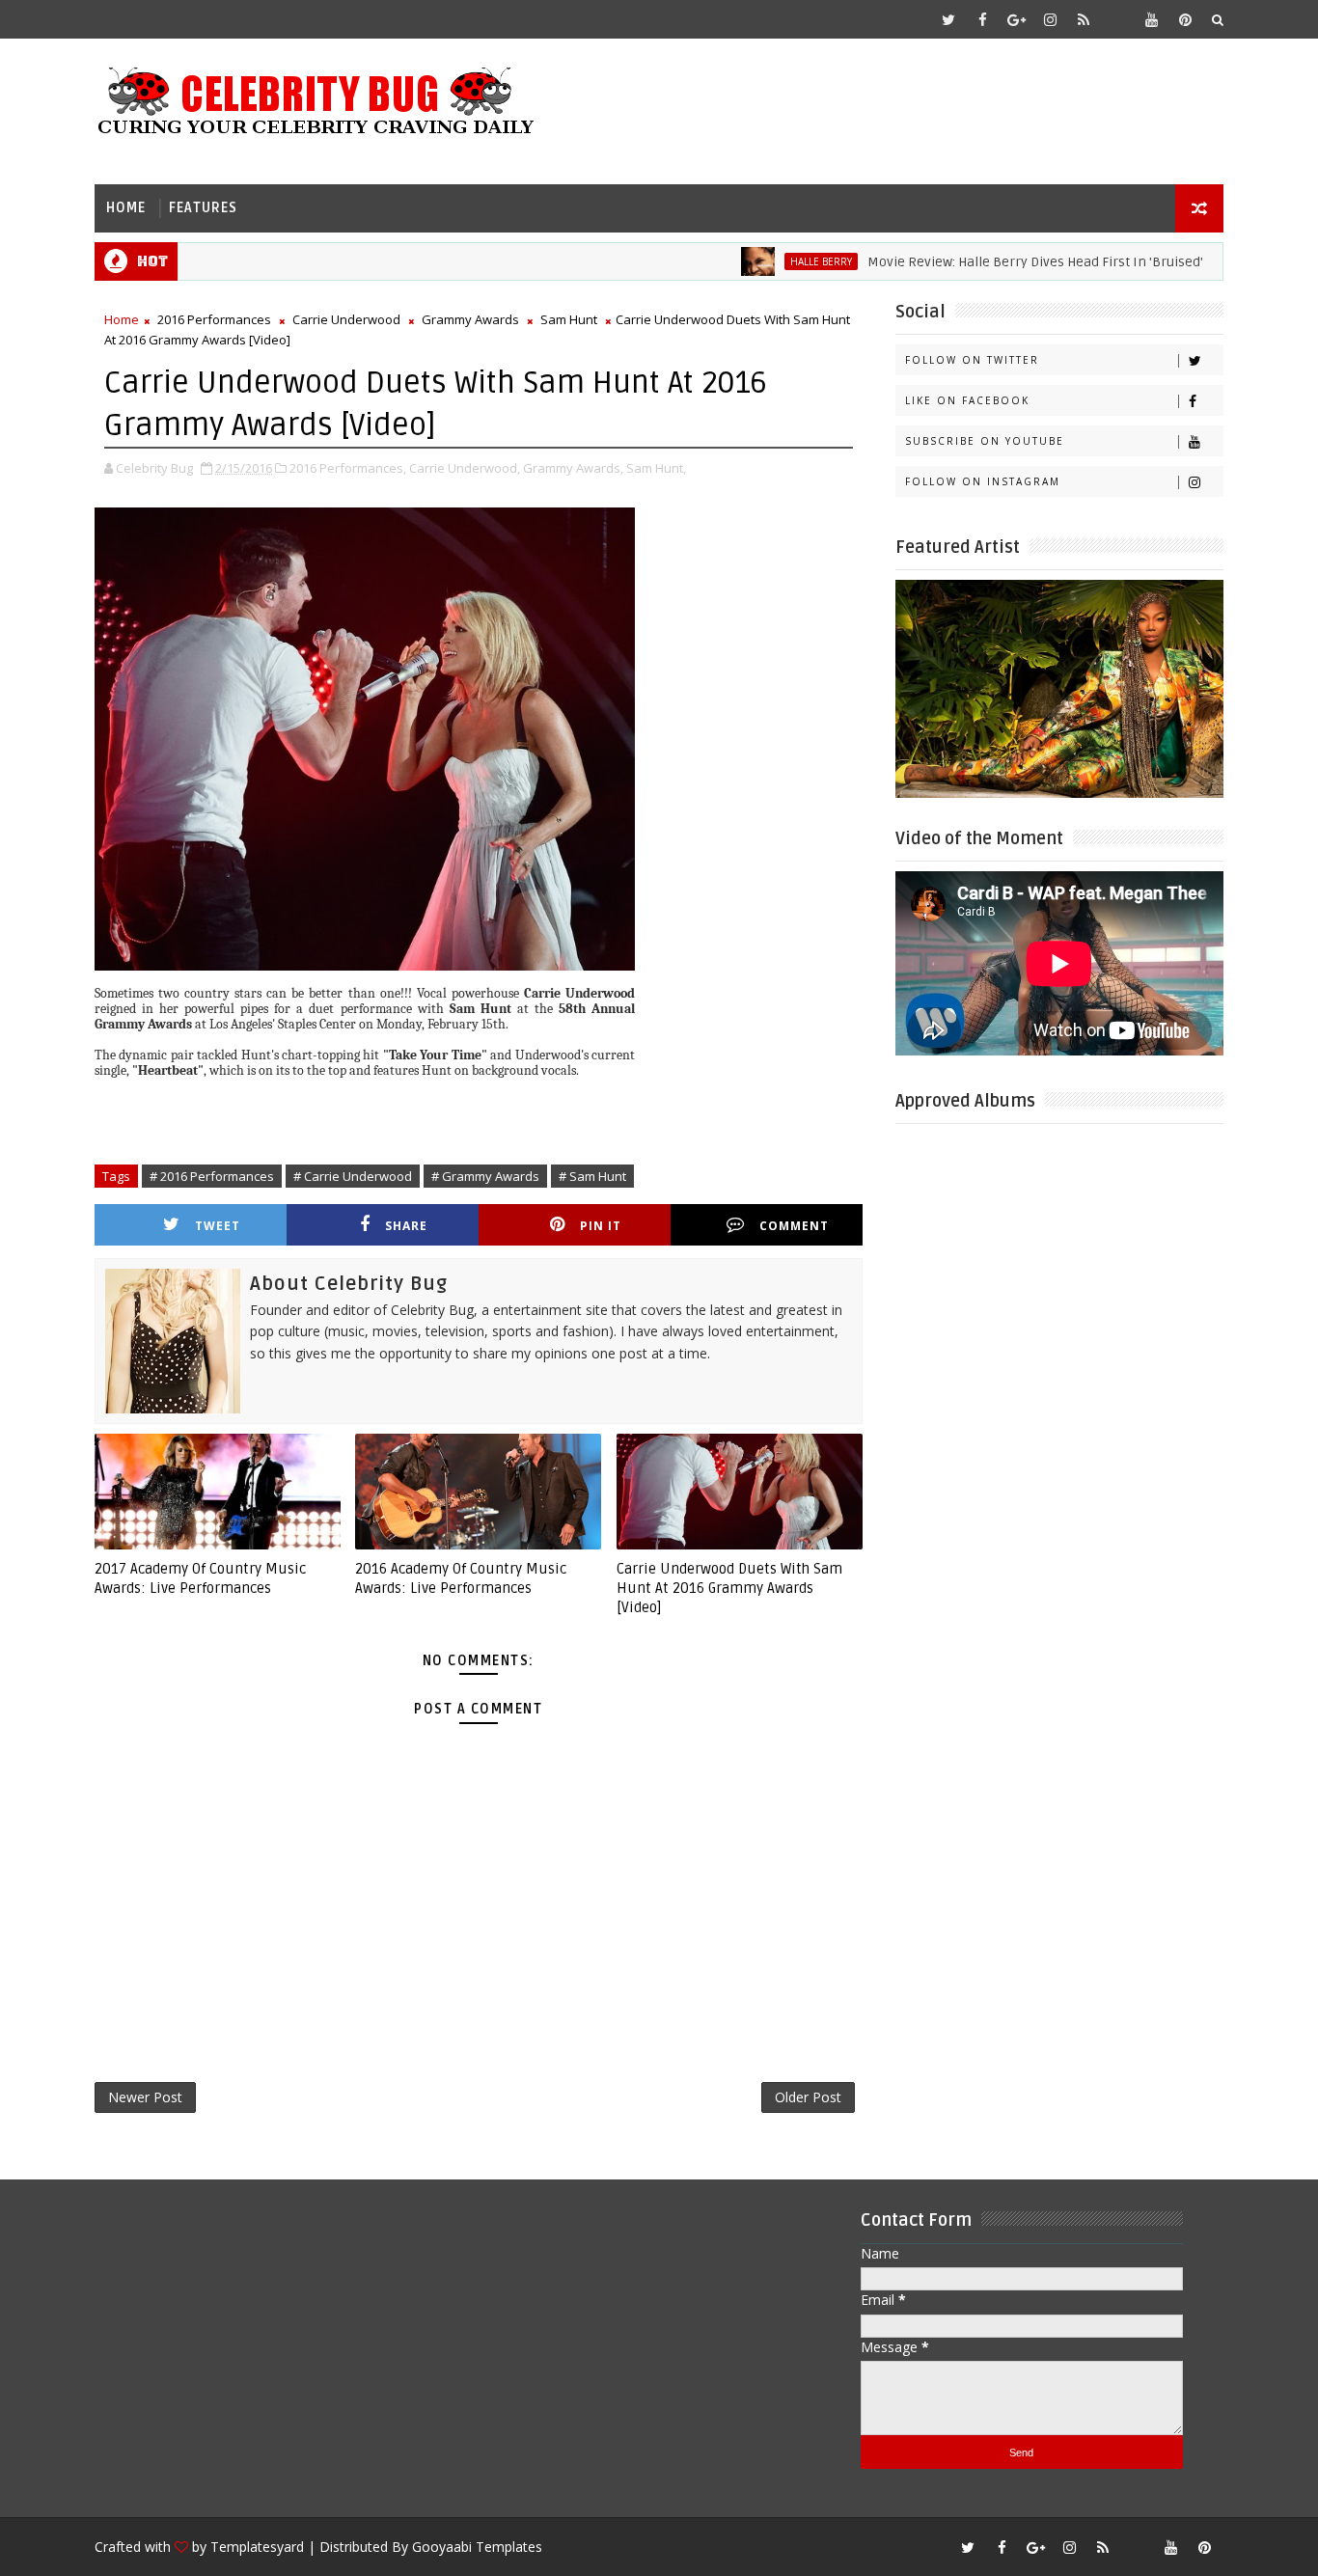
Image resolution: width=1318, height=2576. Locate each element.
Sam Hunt (569, 319)
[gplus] (1016, 19)
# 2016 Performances (212, 1176)
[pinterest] (1185, 19)
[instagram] (1050, 19)
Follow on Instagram (983, 481)
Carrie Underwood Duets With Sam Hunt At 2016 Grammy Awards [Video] (729, 1589)
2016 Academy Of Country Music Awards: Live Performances (461, 1578)
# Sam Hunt (592, 1176)
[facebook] (982, 19)
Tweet (218, 1226)
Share (406, 1226)
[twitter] (948, 19)
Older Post (808, 2097)
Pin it (601, 1226)
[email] (1117, 19)
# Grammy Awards (485, 1176)
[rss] (1084, 19)
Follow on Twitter (972, 360)
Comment (794, 1226)
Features (203, 208)
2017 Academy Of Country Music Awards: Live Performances (200, 1578)
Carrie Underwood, (465, 468)
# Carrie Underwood (353, 1176)
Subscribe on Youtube (985, 441)
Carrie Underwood (346, 319)
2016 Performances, (348, 468)
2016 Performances (214, 319)
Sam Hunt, (656, 468)
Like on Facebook (967, 400)
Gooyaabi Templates (477, 2547)
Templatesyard (257, 2547)
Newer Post (145, 2097)
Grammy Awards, (573, 468)
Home (126, 208)
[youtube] (1151, 19)
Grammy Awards (470, 319)
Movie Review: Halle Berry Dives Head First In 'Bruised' (989, 262)
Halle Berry (775, 261)
